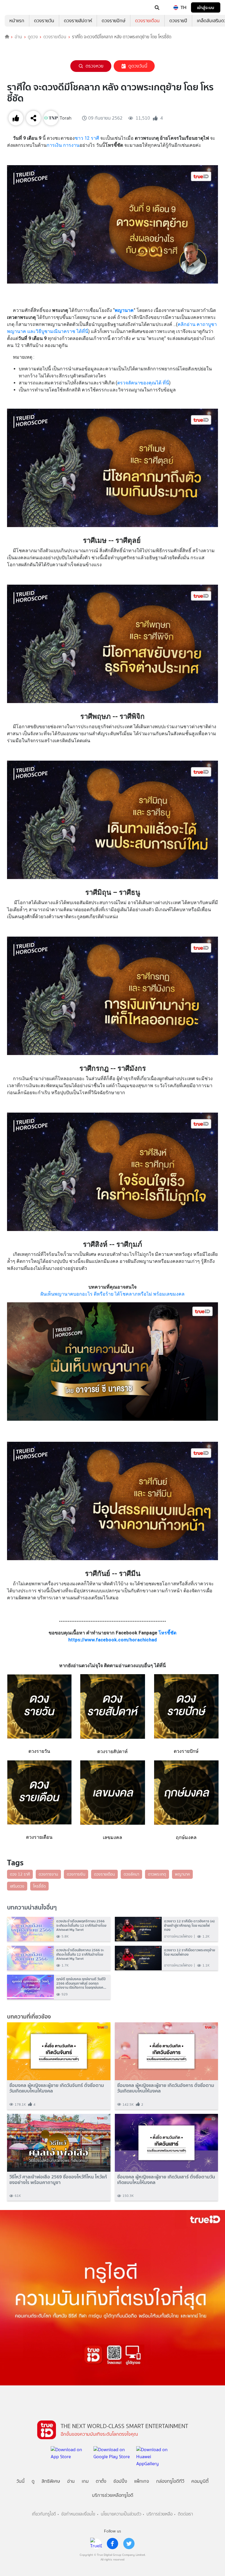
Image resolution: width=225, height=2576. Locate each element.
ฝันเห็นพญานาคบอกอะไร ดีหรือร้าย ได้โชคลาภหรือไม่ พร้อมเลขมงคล (112, 1294)
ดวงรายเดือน (147, 21)
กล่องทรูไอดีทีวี (170, 2481)
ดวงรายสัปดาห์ (78, 21)
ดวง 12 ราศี (20, 1874)
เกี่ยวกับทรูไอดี (44, 2514)
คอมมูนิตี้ (200, 2481)
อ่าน (18, 37)
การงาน (71, 145)
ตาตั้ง (101, 2481)
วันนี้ (21, 2481)
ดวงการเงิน (76, 1874)
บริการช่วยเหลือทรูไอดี (113, 2495)
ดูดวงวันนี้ (138, 66)
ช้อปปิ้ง (120, 2481)
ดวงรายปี (178, 21)
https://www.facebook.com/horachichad (112, 1640)
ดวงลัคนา (131, 1874)
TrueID (16, 8)
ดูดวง (33, 37)
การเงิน (54, 145)
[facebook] (112, 2544)
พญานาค (182, 1874)
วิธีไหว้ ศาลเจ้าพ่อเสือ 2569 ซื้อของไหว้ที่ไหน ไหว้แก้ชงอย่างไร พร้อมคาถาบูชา (58, 2180)
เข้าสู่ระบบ (206, 7)
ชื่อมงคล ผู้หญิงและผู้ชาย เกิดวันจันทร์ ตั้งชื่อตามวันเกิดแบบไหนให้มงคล (57, 2088)
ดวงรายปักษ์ (114, 21)
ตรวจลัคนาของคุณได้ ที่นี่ (143, 383)
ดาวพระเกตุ (157, 1874)
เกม (85, 2481)
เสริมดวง (17, 1886)
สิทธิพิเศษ (51, 2481)
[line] (96, 2544)
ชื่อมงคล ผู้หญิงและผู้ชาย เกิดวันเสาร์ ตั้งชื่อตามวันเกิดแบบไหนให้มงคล (166, 2180)
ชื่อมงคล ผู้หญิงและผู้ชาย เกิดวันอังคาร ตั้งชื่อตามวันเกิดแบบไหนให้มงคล (166, 2088)
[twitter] (129, 2544)
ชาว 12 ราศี (87, 138)
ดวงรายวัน (44, 21)
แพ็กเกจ (142, 2481)
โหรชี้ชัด (167, 1633)
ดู (33, 2481)
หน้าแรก (17, 21)
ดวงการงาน (48, 1874)
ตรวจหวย (94, 66)
